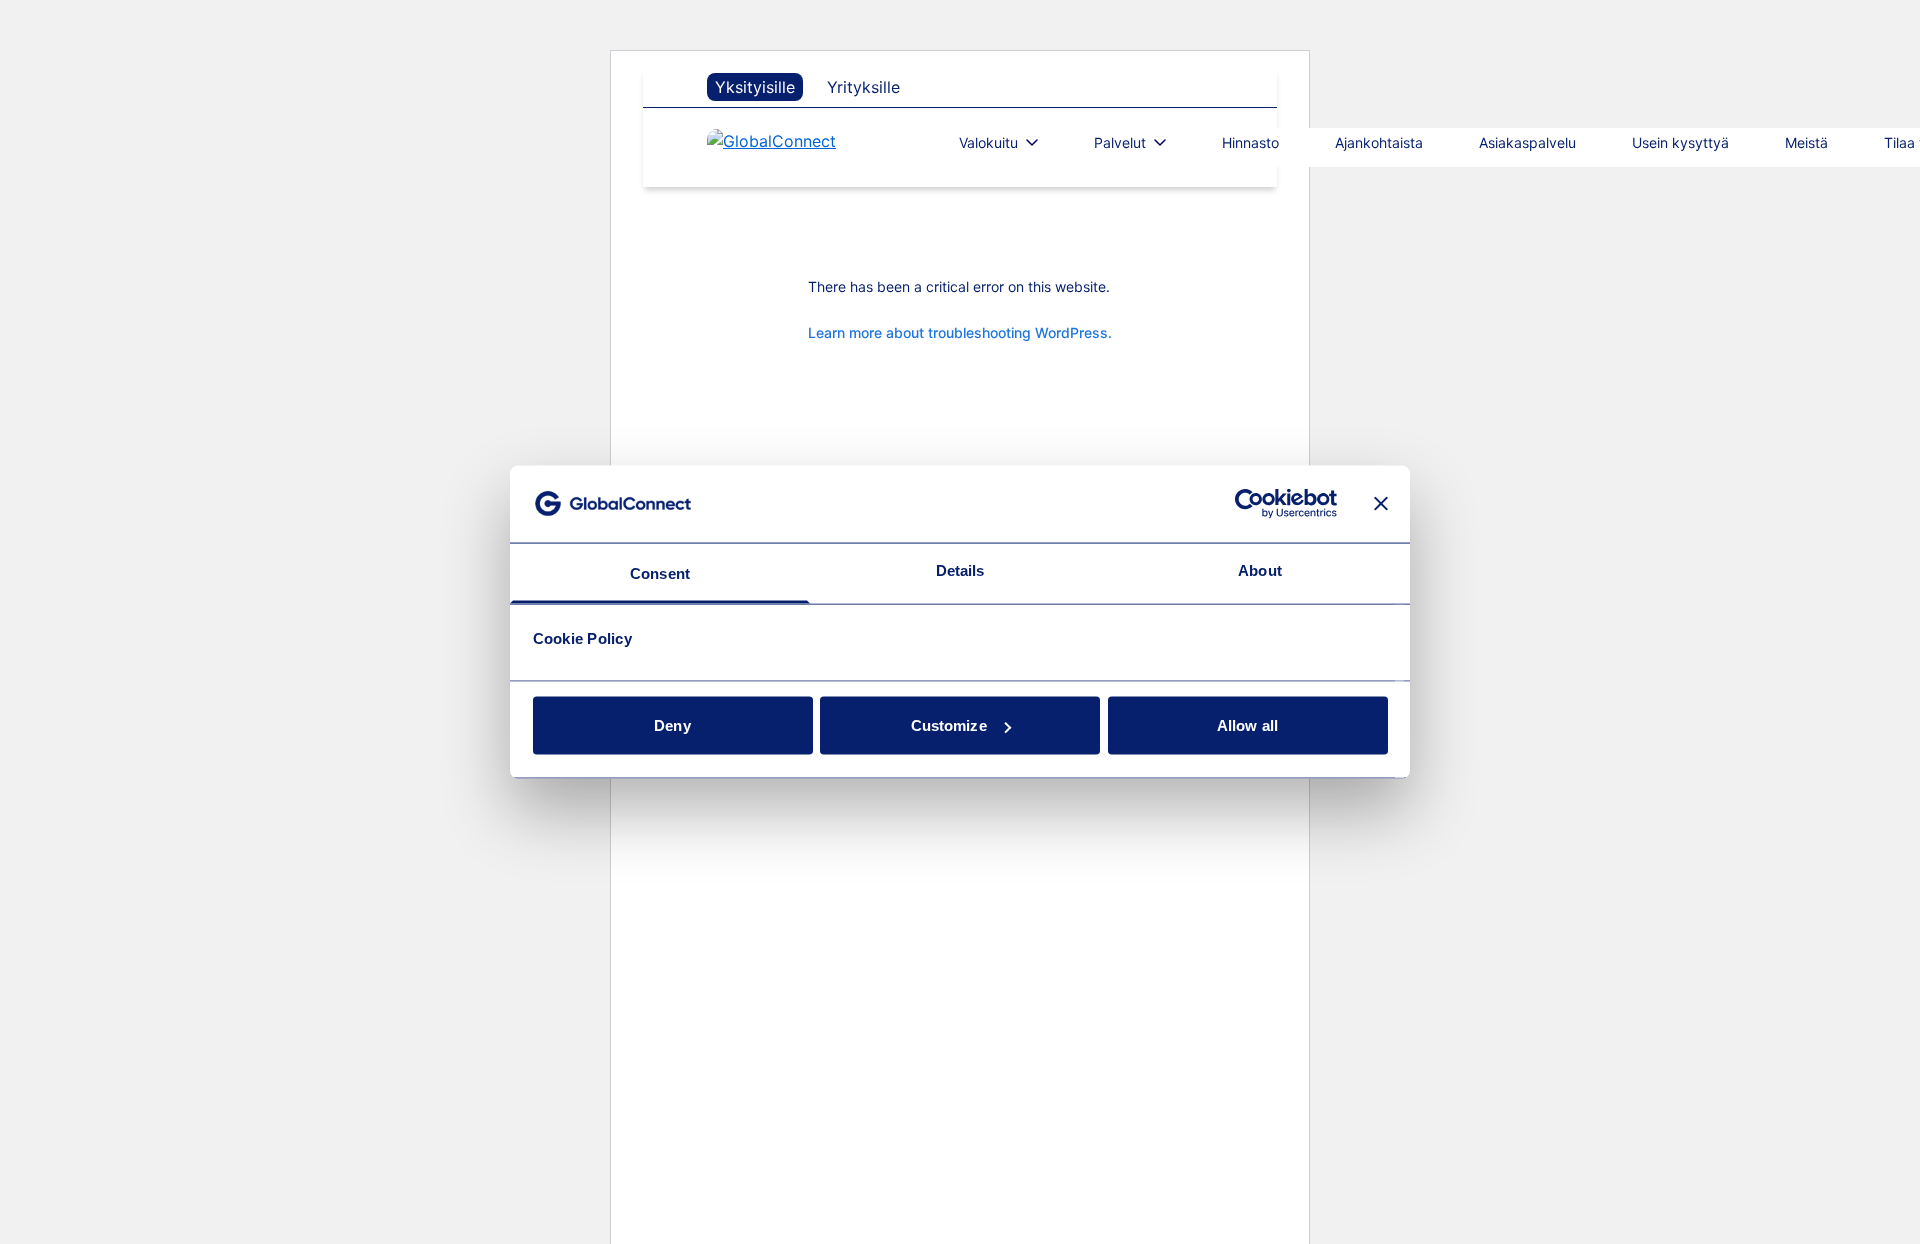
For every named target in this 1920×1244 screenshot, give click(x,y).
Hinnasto (1250, 142)
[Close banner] (1381, 504)
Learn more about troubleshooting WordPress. (960, 332)
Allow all (1247, 725)
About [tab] (1260, 569)
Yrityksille (863, 87)
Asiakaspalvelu (1527, 142)
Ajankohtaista (1379, 142)
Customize (949, 725)
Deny (672, 725)
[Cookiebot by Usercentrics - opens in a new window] (1249, 504)
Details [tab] (960, 569)
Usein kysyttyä (1680, 142)
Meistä (1806, 142)
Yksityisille (755, 87)
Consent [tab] (660, 572)
